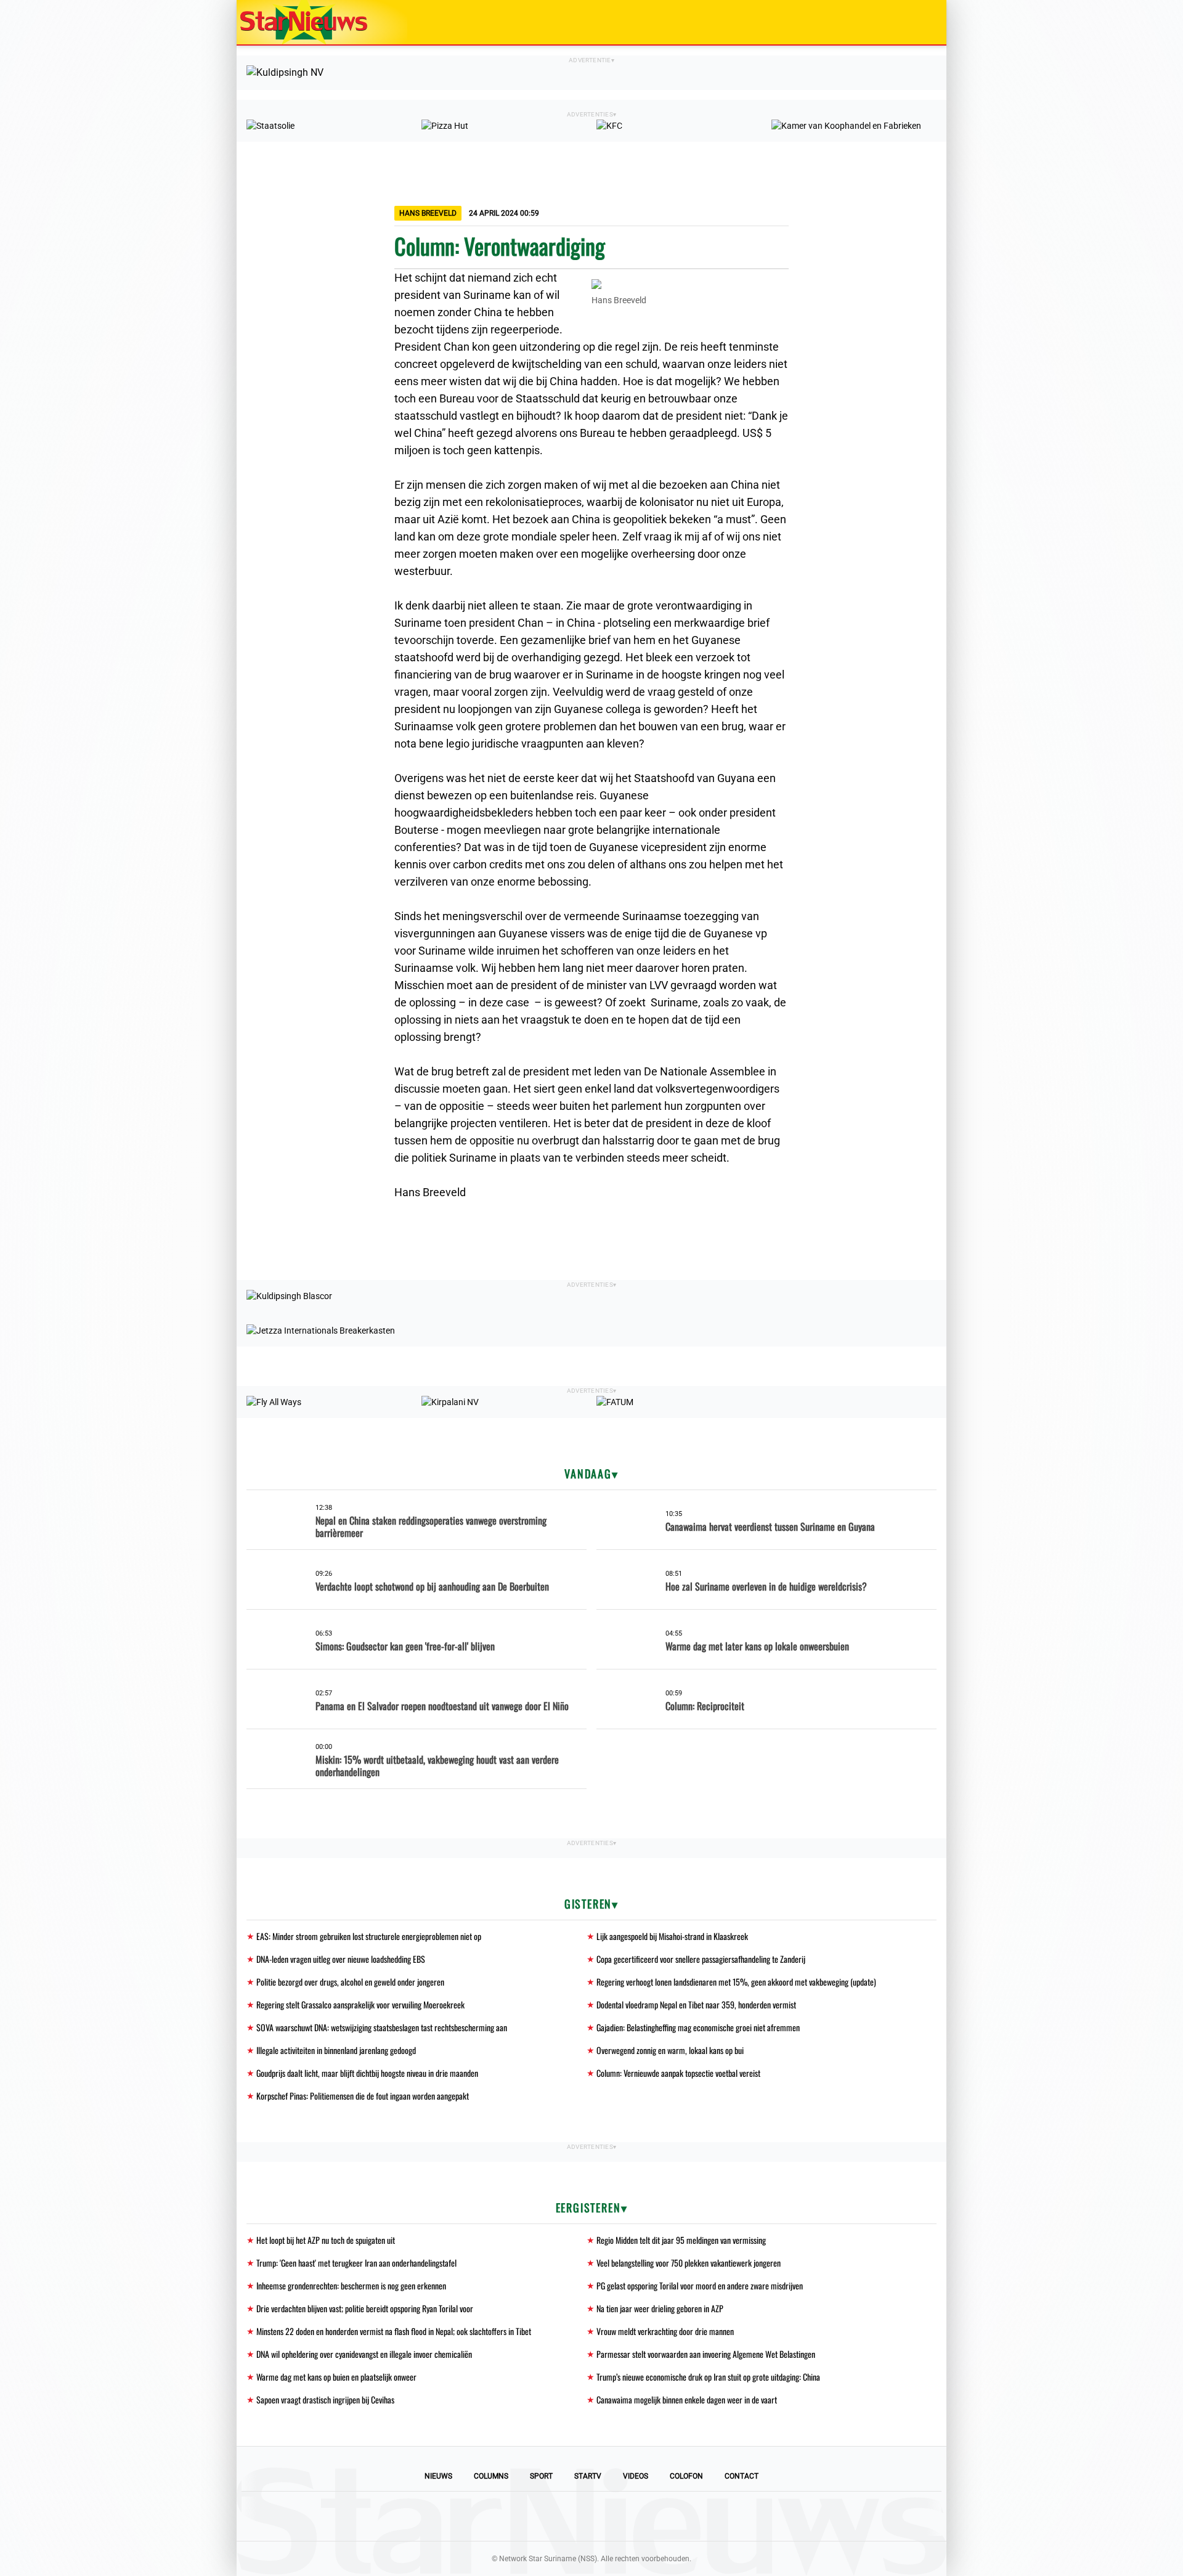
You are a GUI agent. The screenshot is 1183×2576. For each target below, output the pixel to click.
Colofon (686, 2476)
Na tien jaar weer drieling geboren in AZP (660, 2308)
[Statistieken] (940, 2567)
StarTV (588, 2476)
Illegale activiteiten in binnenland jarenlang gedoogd (336, 2050)
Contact (742, 2476)
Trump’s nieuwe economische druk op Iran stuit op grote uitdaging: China (708, 2377)
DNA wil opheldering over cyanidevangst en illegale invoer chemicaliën (364, 2354)
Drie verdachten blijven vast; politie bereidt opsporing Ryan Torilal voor (365, 2308)
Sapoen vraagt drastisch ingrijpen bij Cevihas (325, 2399)
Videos (636, 2476)
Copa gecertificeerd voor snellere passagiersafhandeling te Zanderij (701, 1959)
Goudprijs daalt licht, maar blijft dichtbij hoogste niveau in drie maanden (367, 2073)
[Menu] (924, 22)
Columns (491, 2476)
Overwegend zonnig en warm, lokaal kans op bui (670, 2050)
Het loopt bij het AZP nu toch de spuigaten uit (326, 2240)
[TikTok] (633, 2516)
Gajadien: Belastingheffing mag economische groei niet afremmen (698, 2027)
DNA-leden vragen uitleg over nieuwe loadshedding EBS (341, 1959)
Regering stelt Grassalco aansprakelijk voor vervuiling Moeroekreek (360, 2004)
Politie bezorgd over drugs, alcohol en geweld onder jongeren (350, 1982)
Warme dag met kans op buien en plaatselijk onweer (336, 2377)
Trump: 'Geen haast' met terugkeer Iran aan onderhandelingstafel (356, 2263)
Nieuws (438, 2476)
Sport (541, 2476)
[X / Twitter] (591, 2516)
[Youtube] (550, 2516)
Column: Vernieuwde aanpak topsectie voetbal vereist (678, 2073)
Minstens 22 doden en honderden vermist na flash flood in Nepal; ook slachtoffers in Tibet (394, 2331)
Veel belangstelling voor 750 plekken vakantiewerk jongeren (689, 2263)
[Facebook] (508, 2516)
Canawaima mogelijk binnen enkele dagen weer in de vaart (687, 2399)
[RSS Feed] (675, 2516)
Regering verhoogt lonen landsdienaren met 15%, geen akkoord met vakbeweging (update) (736, 1982)
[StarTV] (908, 23)
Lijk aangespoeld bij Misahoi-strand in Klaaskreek (672, 1936)
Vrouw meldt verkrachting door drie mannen (665, 2331)
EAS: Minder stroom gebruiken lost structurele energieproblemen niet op (369, 1936)
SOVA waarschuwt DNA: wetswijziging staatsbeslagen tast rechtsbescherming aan (382, 2027)
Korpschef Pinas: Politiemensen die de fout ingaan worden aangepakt (363, 2096)
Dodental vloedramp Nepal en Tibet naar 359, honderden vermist (696, 2004)
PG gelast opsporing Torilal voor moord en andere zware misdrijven (700, 2285)
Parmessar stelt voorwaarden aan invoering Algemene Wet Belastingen (706, 2354)
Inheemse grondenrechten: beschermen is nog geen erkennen (351, 2285)
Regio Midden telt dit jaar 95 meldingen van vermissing (681, 2240)
